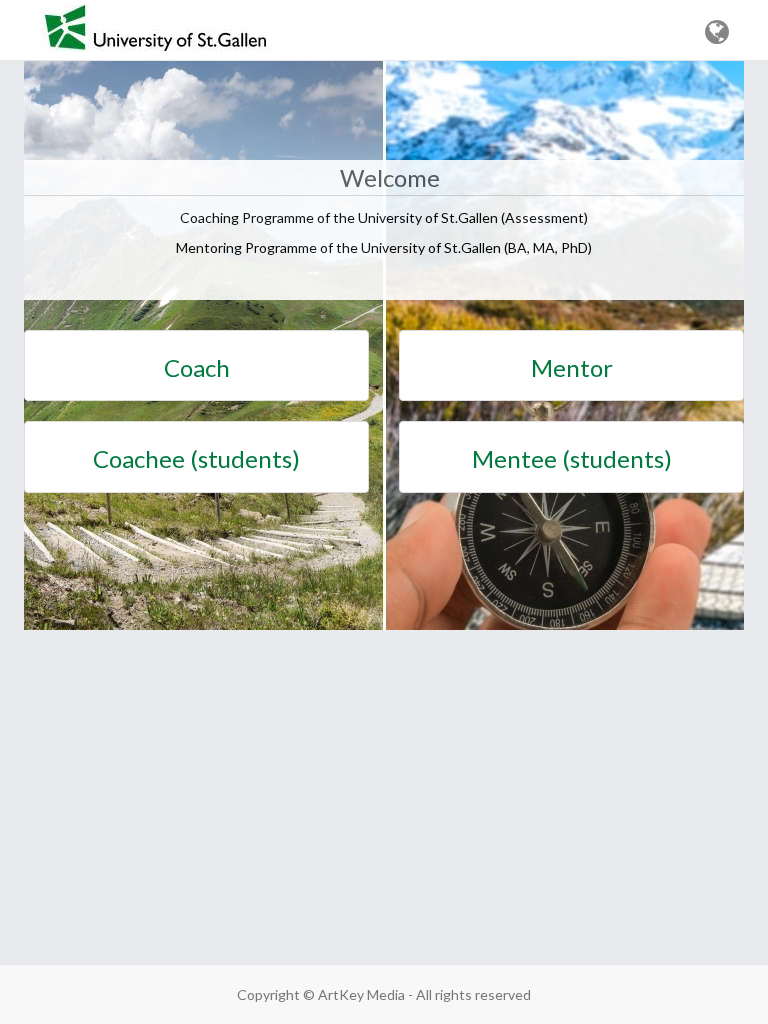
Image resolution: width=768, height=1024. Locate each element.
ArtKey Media (361, 994)
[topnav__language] (717, 32)
